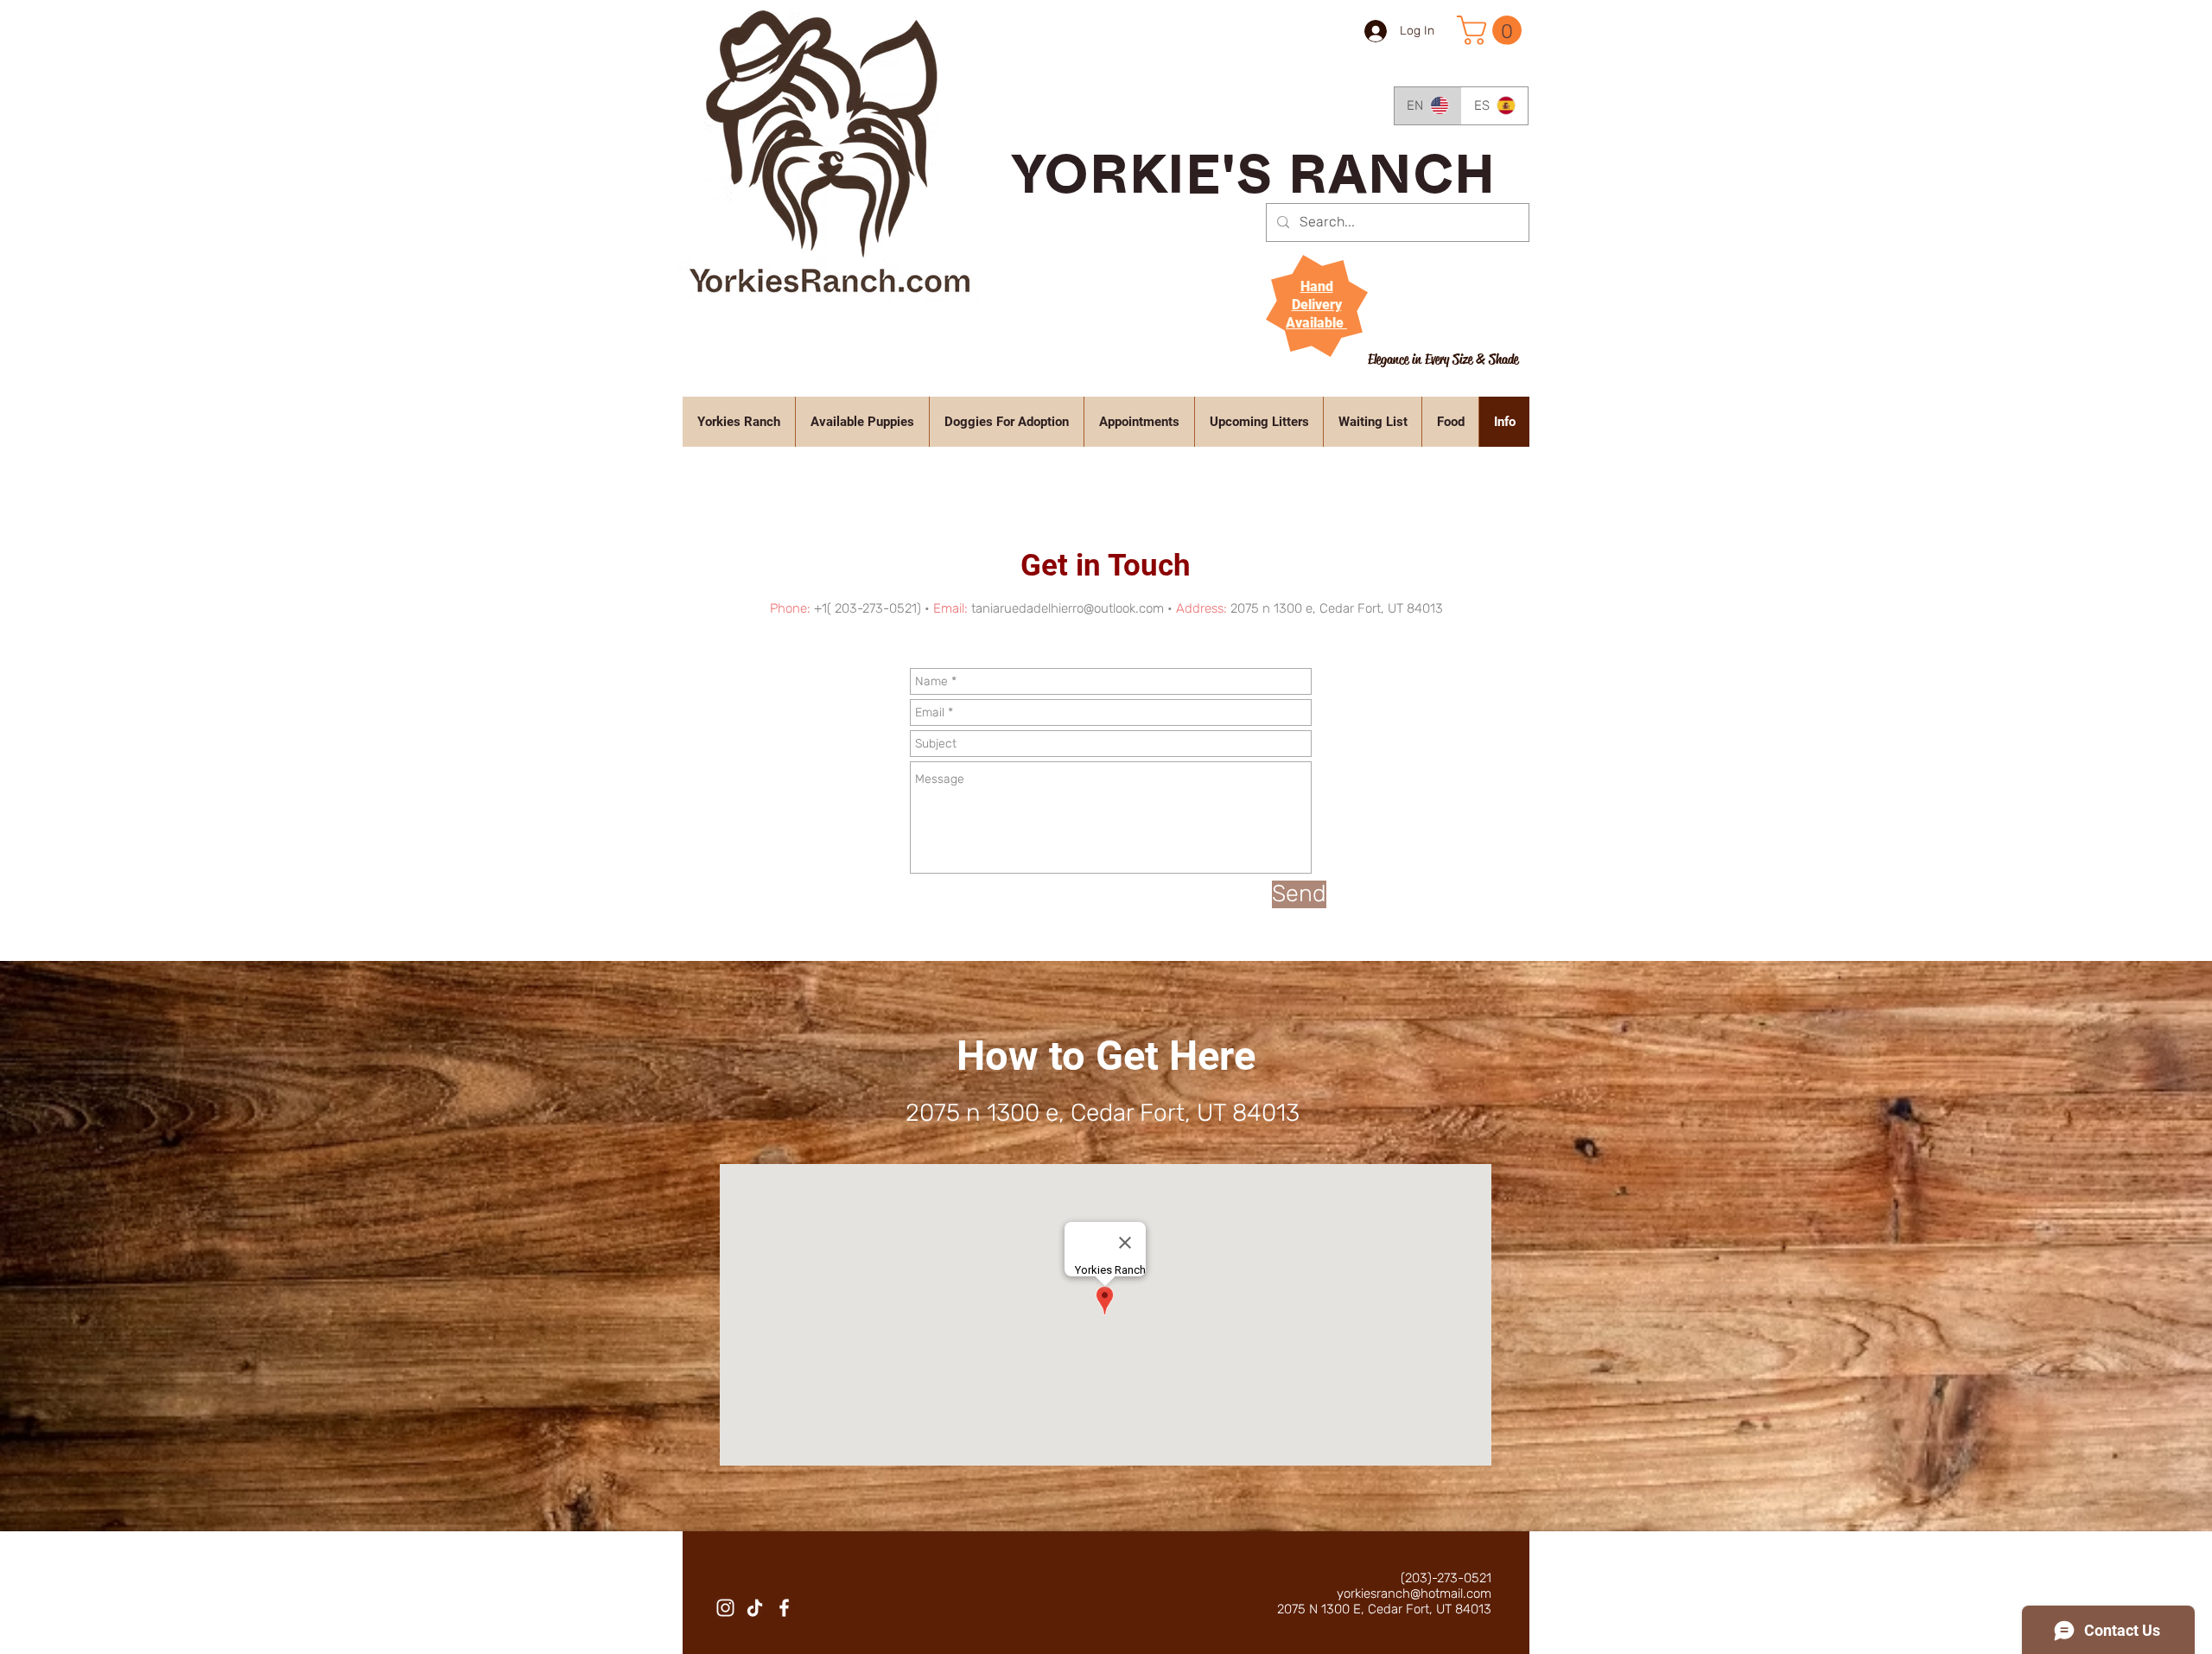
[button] (1493, 30)
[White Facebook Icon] (784, 1608)
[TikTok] (755, 1608)
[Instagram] (725, 1608)
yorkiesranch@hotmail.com (1414, 1594)
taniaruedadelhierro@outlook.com (1068, 608)
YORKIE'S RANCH (1254, 184)
